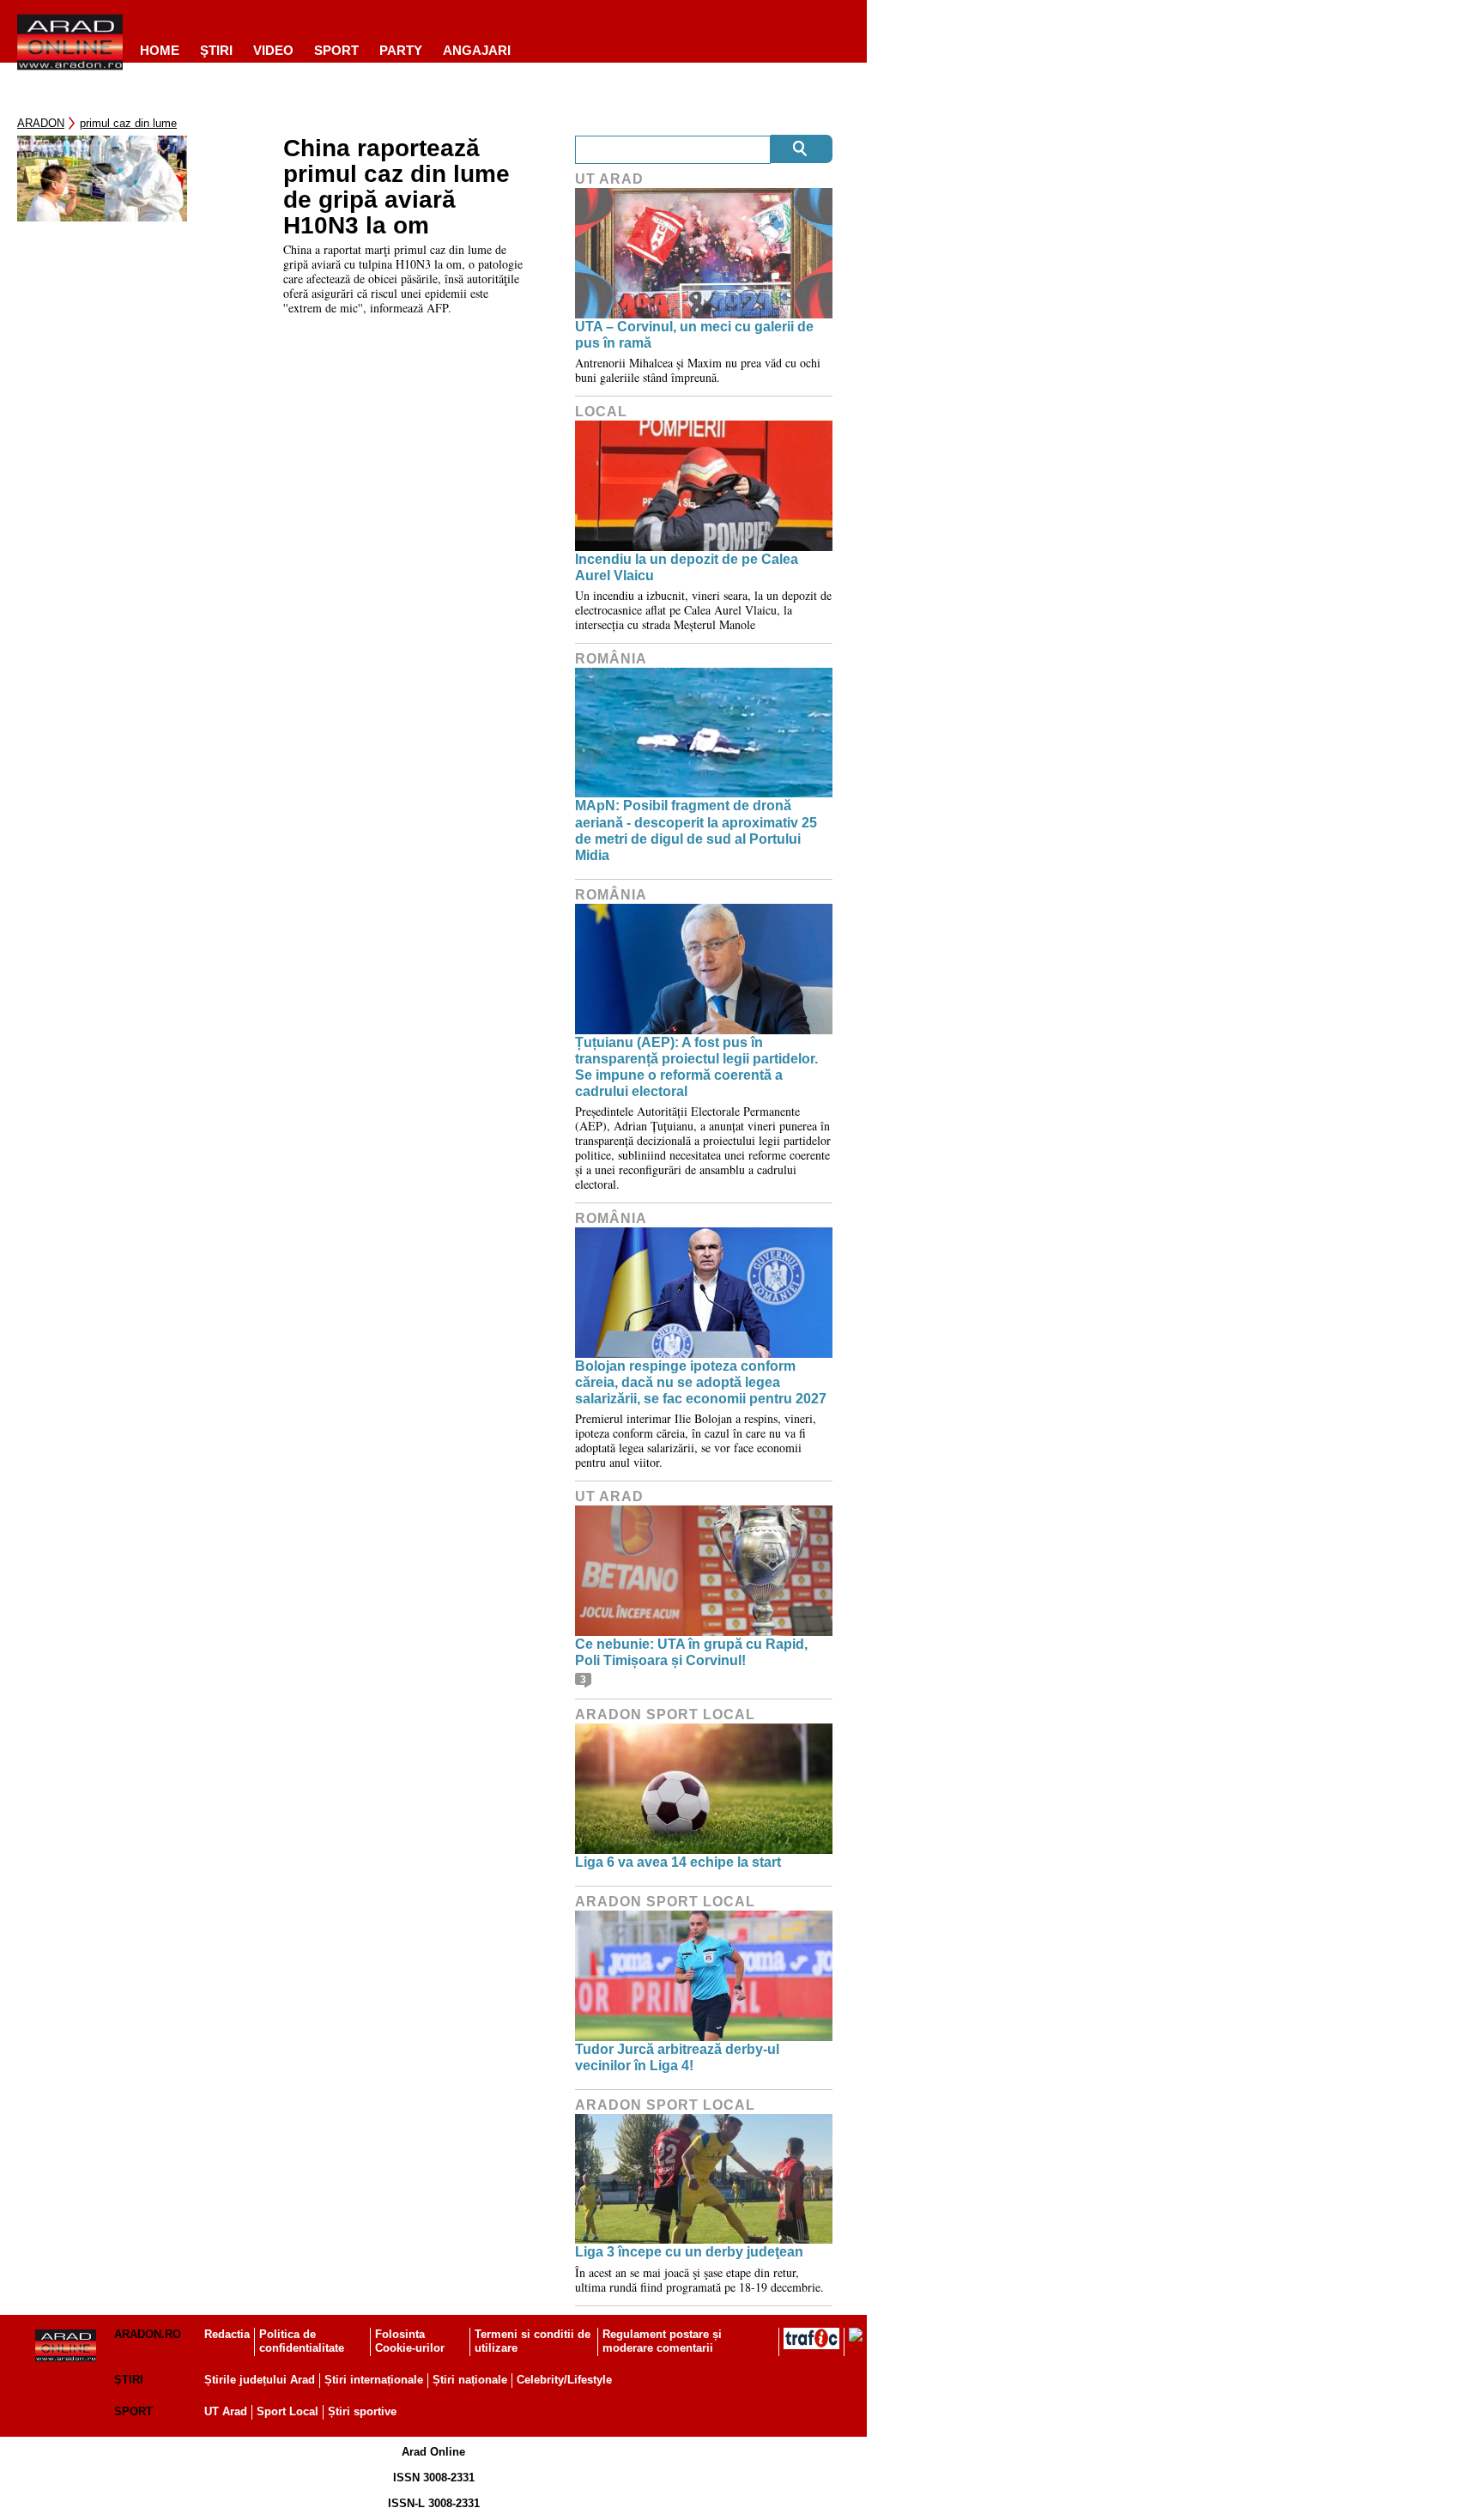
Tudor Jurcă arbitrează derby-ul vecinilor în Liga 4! (677, 2057)
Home (160, 50)
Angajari (477, 50)
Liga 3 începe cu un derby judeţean (689, 2252)
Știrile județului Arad (260, 2380)
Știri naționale (470, 2380)
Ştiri (216, 50)
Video (273, 50)
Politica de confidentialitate (302, 2341)
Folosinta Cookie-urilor (410, 2341)
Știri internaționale (374, 2380)
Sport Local (288, 2411)
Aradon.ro (148, 2334)
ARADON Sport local (665, 1714)
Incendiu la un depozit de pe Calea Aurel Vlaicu (687, 567)
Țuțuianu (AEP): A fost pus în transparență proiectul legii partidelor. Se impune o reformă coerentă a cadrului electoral (696, 1067)
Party (401, 50)
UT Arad (609, 179)
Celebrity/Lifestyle (564, 2380)
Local (601, 412)
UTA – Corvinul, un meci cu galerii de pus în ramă (694, 335)
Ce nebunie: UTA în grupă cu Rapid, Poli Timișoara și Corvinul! (691, 1652)
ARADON (41, 123)
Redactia (227, 2334)
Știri (129, 2380)
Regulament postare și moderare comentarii (662, 2341)
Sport (336, 50)
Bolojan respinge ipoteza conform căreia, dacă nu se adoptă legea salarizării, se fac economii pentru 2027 (701, 1382)
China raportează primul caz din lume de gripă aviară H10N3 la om (396, 187)
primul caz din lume (128, 123)
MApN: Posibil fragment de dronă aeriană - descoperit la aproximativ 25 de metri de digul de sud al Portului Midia (696, 830)
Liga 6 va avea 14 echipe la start (678, 1862)
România (611, 659)
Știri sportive (362, 2411)
